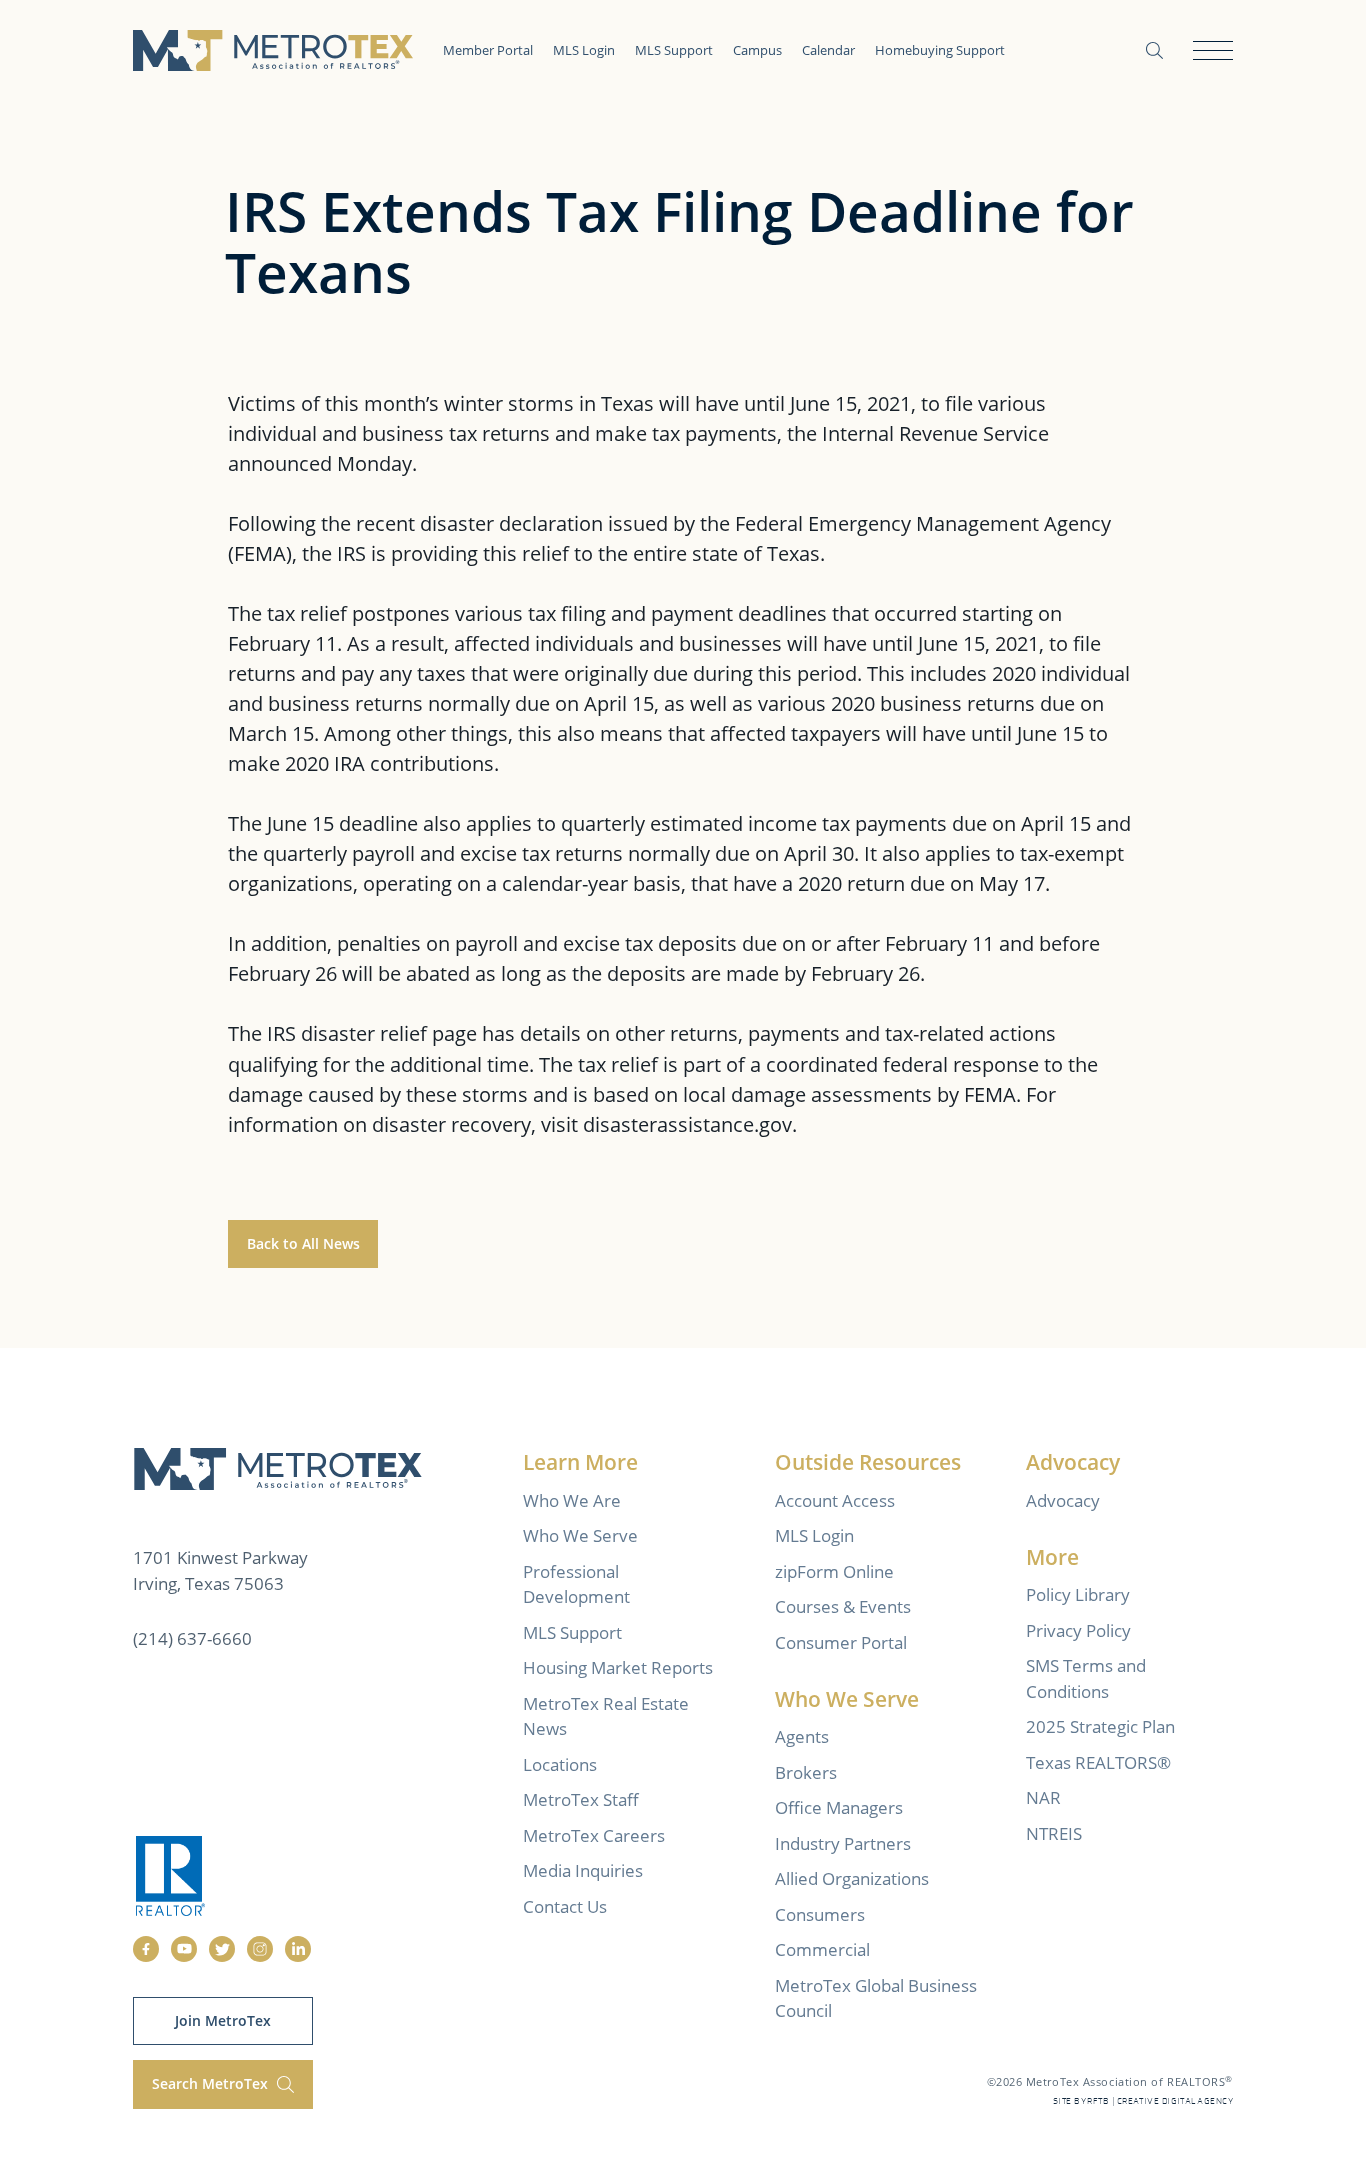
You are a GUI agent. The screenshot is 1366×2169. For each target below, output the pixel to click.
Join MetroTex (223, 2020)
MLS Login (584, 50)
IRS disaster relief (347, 1033)
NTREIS (1054, 1833)
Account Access (835, 1500)
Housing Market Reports (618, 1667)
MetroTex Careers (594, 1835)
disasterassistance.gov (687, 1124)
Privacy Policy (1078, 1630)
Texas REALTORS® (1098, 1762)
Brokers (806, 1772)
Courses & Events (843, 1606)
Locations (560, 1764)
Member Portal (488, 50)
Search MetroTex (212, 2083)
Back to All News (303, 1243)
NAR (1043, 1797)
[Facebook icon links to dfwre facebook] (146, 1949)
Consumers (820, 1914)
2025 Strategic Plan (1100, 1726)
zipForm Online (834, 1571)
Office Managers (839, 1807)
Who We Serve (580, 1535)
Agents (802, 1736)
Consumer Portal (841, 1642)
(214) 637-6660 (192, 1638)
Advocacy (1063, 1500)
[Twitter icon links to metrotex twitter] (222, 1949)
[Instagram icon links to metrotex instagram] (260, 1949)
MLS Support (674, 50)
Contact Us (565, 1906)
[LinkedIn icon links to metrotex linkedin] (298, 1949)
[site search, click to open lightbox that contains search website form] (1154, 50)
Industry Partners (843, 1843)
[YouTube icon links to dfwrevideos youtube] (184, 1949)
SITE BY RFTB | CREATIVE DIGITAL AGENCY (1143, 2101)
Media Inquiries (583, 1870)
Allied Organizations (852, 1878)
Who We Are (572, 1500)
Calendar (828, 50)
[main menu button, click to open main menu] (1213, 50)
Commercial (822, 1949)
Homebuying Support (940, 50)
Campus (757, 50)
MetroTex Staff (581, 1799)
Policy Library (1078, 1594)
